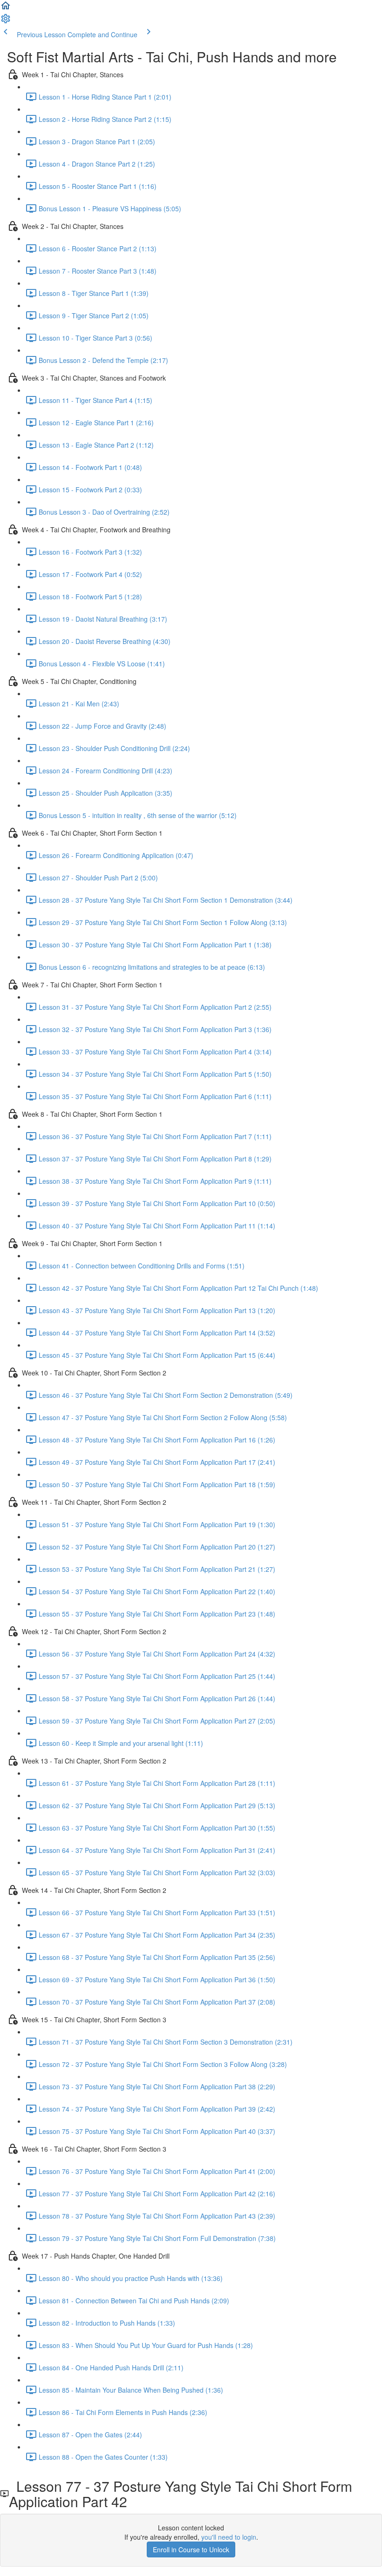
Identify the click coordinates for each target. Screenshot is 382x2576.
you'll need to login (229, 2537)
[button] (6, 8)
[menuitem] (6, 21)
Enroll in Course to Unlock (191, 2549)
